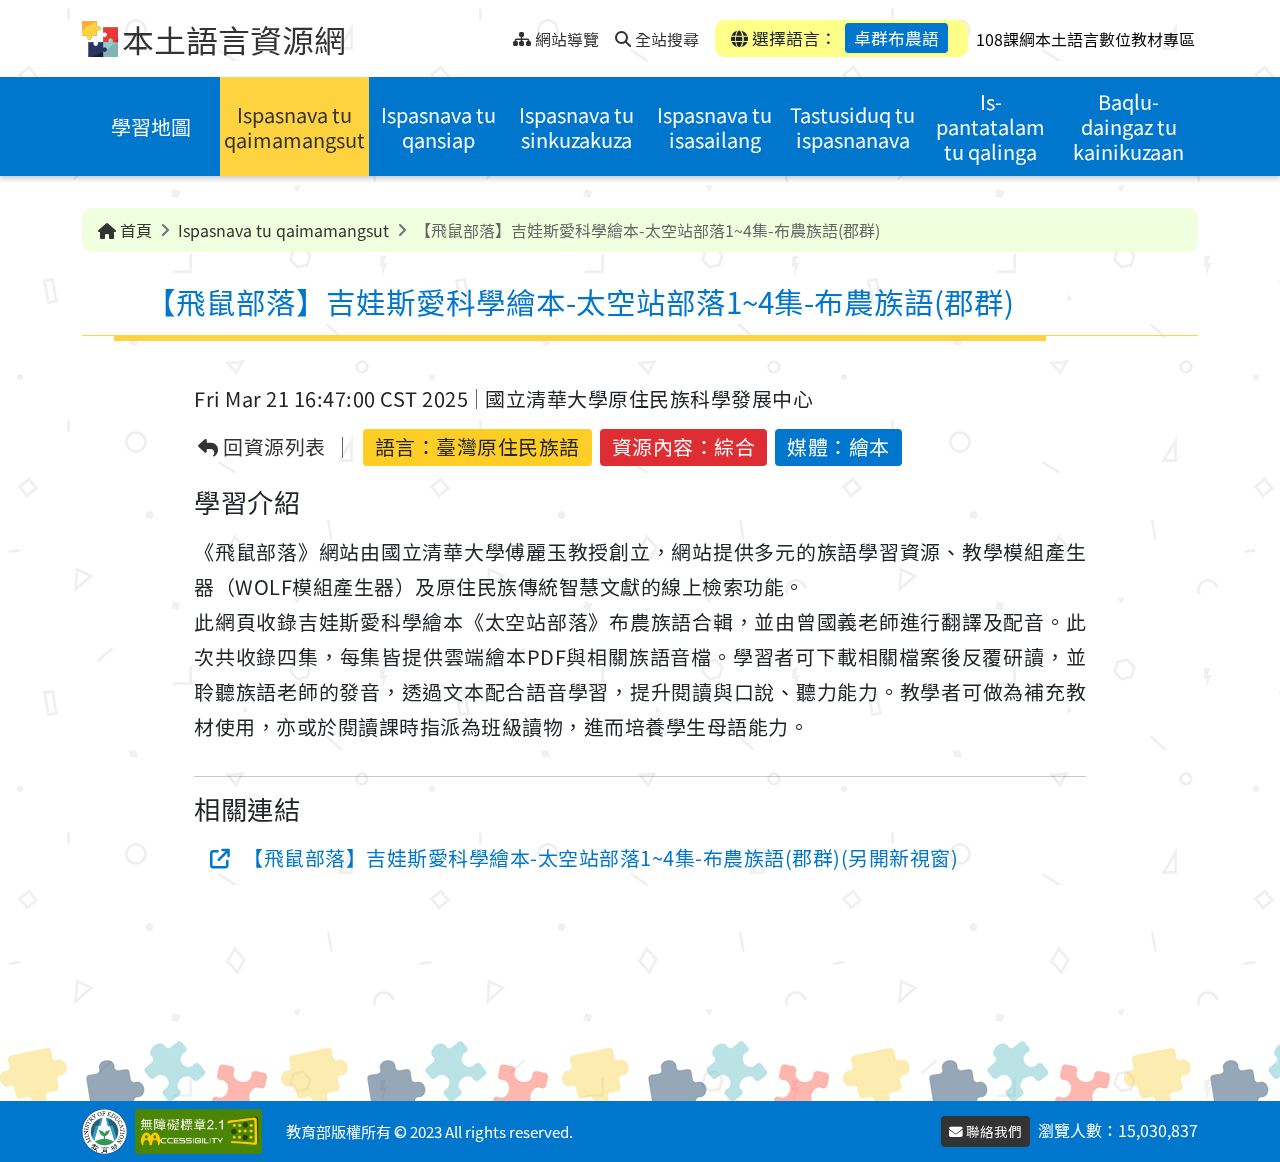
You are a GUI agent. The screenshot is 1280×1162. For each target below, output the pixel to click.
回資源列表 (272, 447)
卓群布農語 (896, 38)
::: (497, 33)
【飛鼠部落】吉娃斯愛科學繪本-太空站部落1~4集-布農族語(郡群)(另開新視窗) (600, 857)
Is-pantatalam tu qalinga (990, 126)
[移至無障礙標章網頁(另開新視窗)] (202, 1131)
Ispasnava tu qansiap (438, 127)
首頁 (134, 230)
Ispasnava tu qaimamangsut (294, 127)
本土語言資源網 (234, 39)
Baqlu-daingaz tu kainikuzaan (1128, 126)
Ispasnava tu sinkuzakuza (576, 127)
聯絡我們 (992, 1131)
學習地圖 (151, 126)
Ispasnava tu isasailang (714, 127)
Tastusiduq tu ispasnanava (852, 127)
